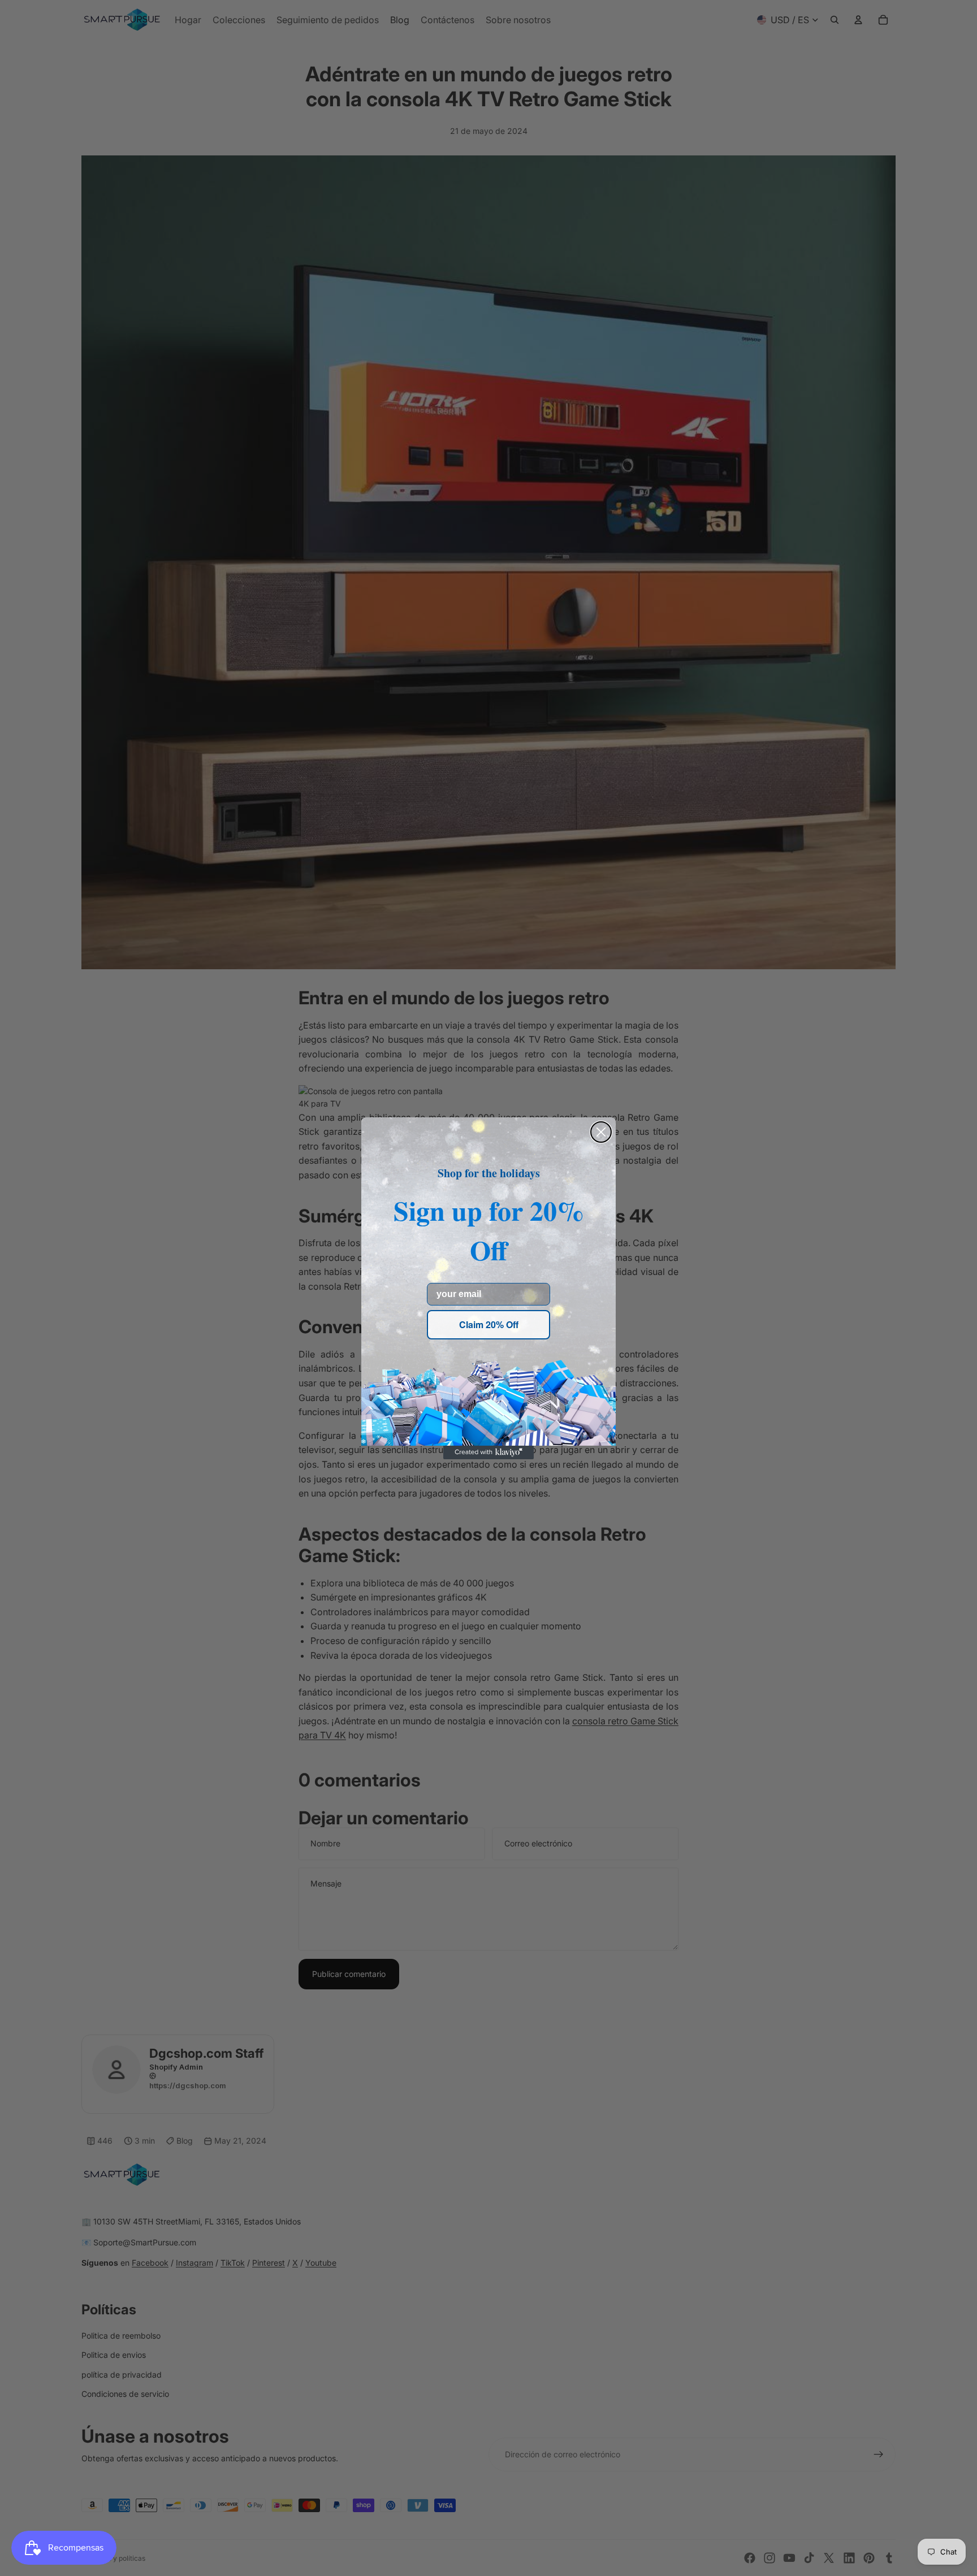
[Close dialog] (601, 1132)
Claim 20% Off (489, 1324)
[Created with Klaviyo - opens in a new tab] (488, 1452)
